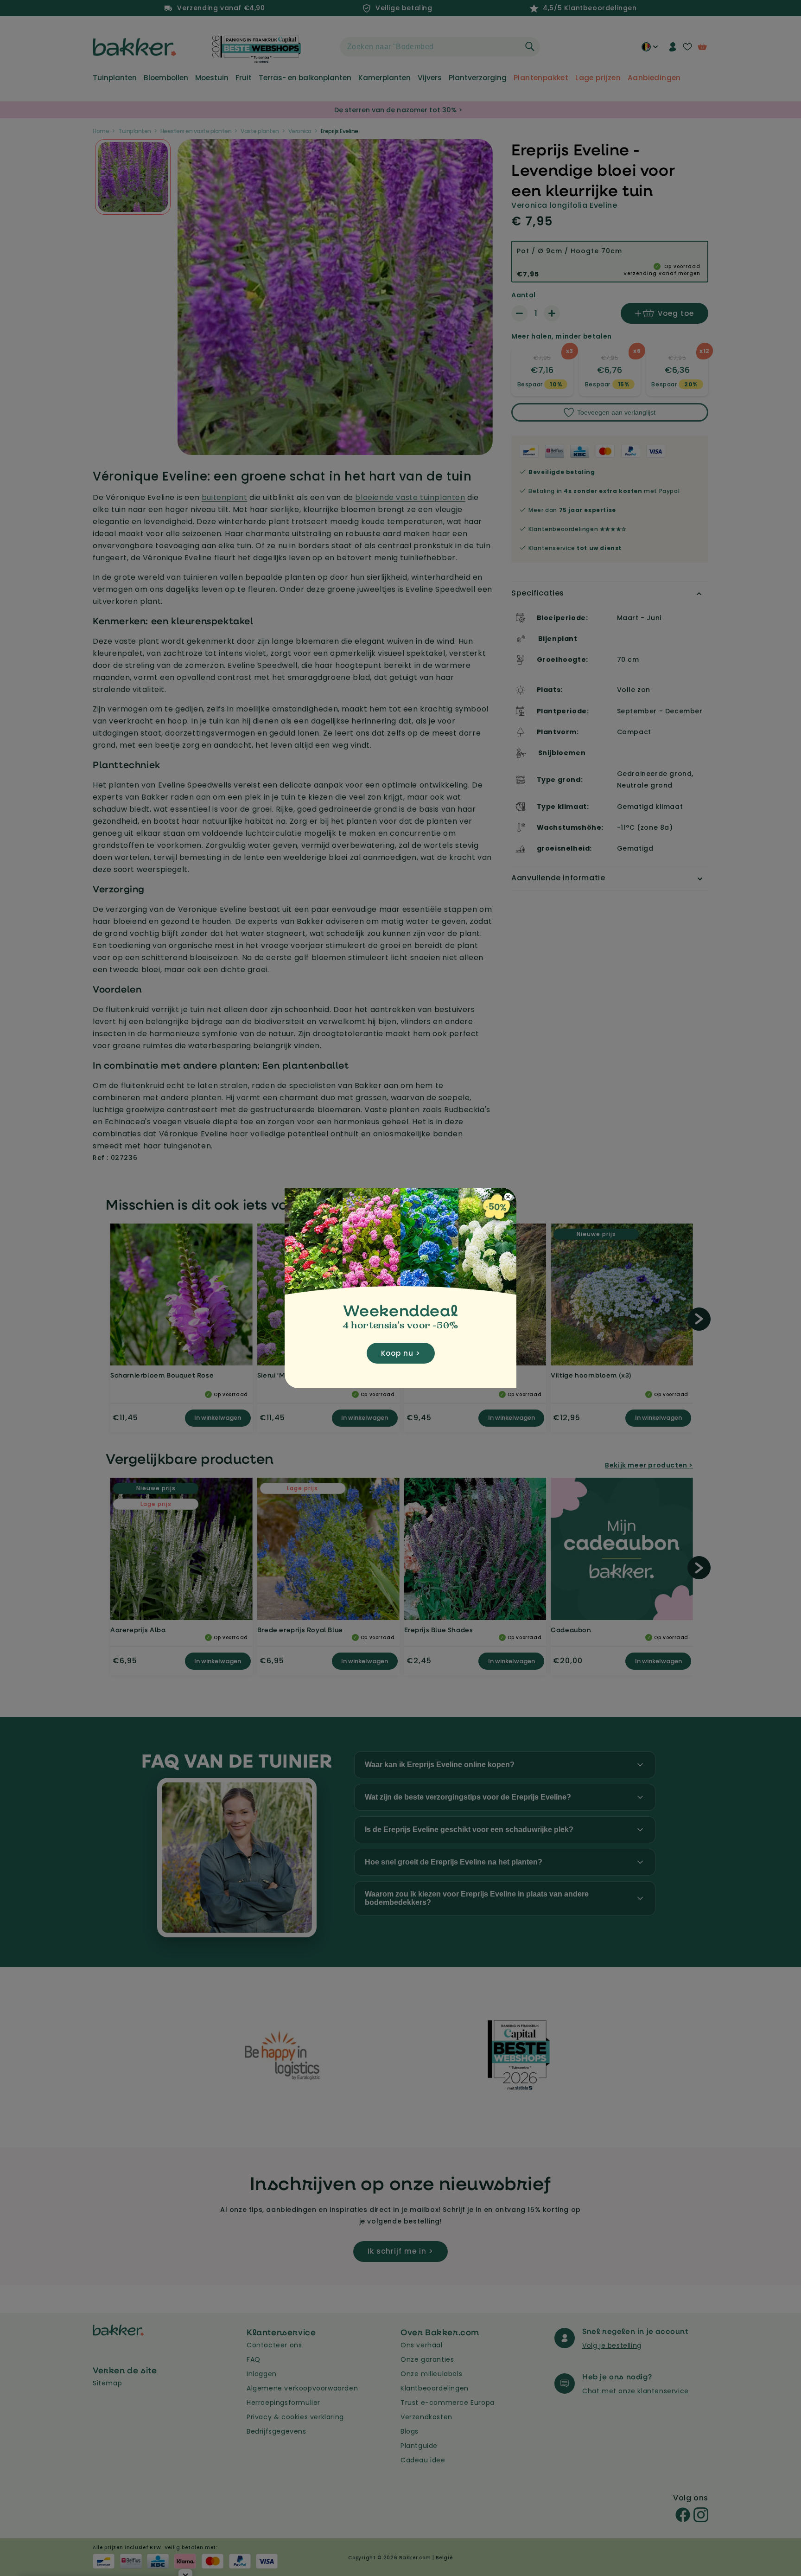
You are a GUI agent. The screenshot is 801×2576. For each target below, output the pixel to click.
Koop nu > (401, 1353)
